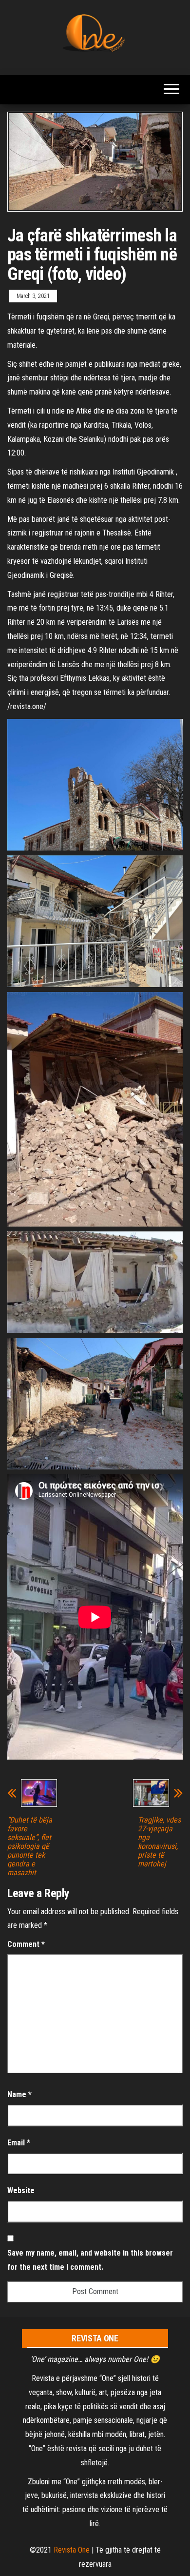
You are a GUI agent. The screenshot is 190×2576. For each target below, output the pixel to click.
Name (19, 2094)
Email (19, 2143)
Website (21, 2190)
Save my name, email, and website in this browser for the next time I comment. (90, 2260)
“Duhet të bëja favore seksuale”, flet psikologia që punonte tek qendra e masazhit (30, 1846)
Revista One (72, 2550)
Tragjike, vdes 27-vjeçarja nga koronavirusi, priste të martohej (159, 1842)
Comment (26, 1944)
